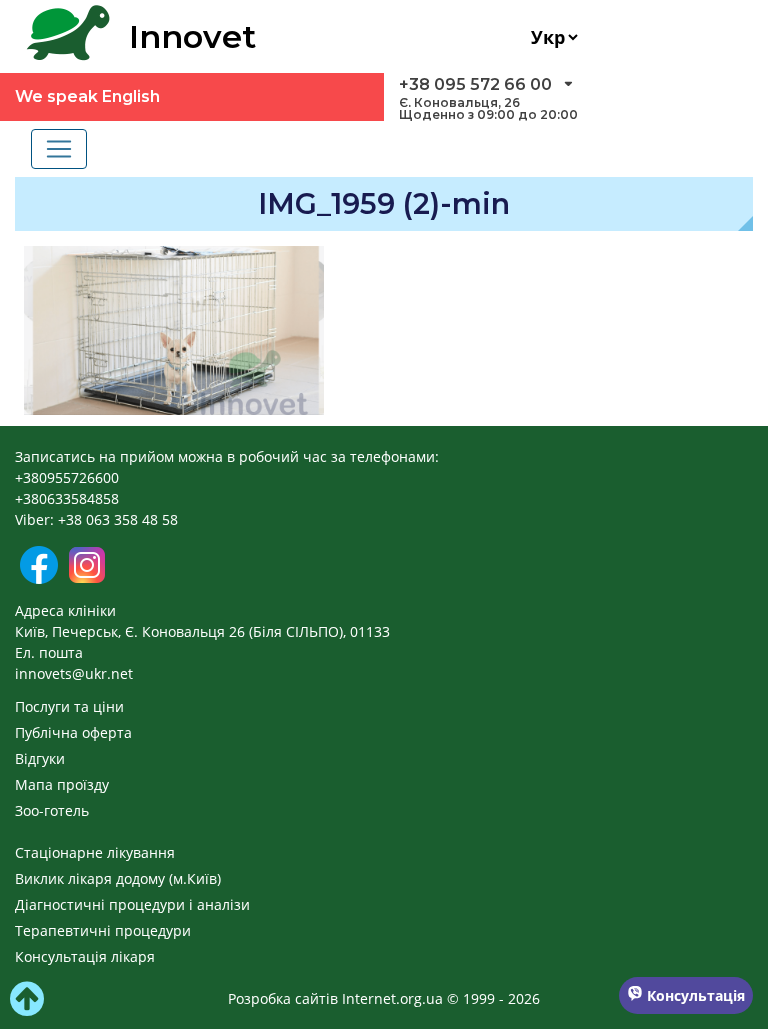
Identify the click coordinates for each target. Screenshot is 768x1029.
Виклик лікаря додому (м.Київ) (118, 878)
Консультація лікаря (85, 956)
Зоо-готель (52, 810)
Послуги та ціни (69, 706)
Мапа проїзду (62, 784)
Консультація (694, 995)
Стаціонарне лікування (95, 852)
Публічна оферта (73, 732)
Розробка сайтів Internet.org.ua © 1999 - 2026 (384, 998)
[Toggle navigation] (59, 149)
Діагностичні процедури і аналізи (132, 904)
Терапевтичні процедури (103, 930)
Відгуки (40, 758)
